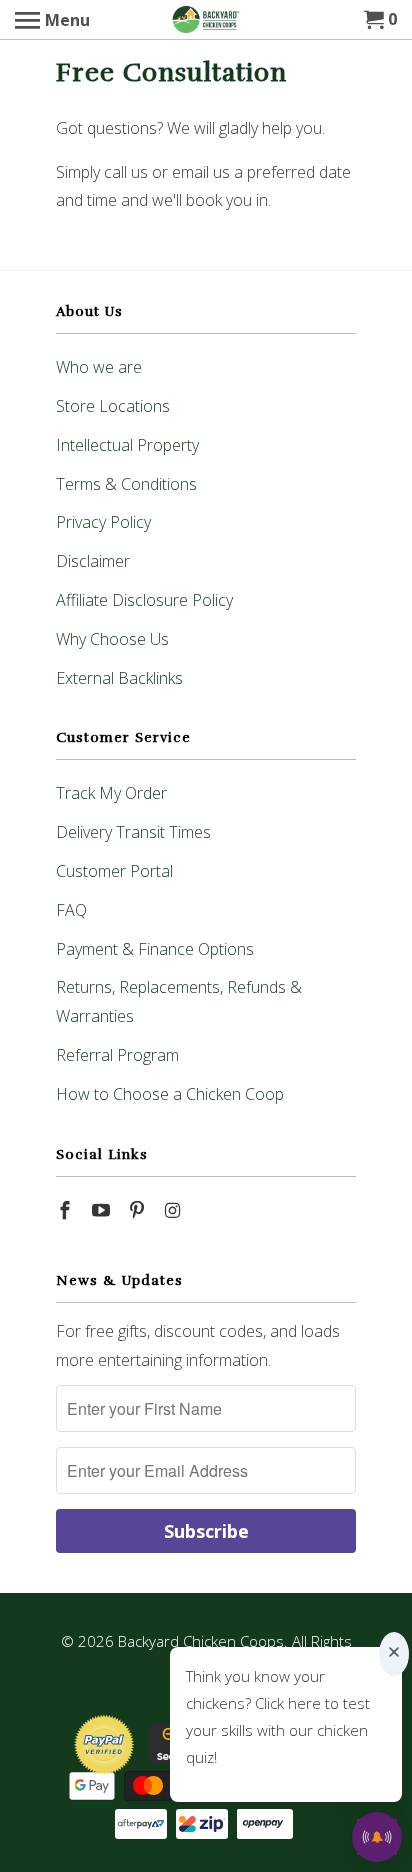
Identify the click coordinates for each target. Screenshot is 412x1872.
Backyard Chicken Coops (201, 1641)
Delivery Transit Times (133, 832)
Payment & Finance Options (155, 949)
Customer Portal (114, 871)
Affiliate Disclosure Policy (144, 600)
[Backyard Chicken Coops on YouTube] (103, 1210)
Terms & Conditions (126, 484)
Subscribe (206, 1531)
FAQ (71, 910)
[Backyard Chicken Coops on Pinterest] (139, 1210)
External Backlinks (119, 678)
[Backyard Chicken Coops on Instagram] (174, 1210)
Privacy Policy (103, 522)
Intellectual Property (127, 445)
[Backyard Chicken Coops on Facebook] (67, 1210)
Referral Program (117, 1055)
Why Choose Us (112, 639)
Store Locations (113, 406)
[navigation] (52, 20)
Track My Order (111, 793)
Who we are (99, 367)
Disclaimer (93, 561)
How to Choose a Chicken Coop (170, 1094)
